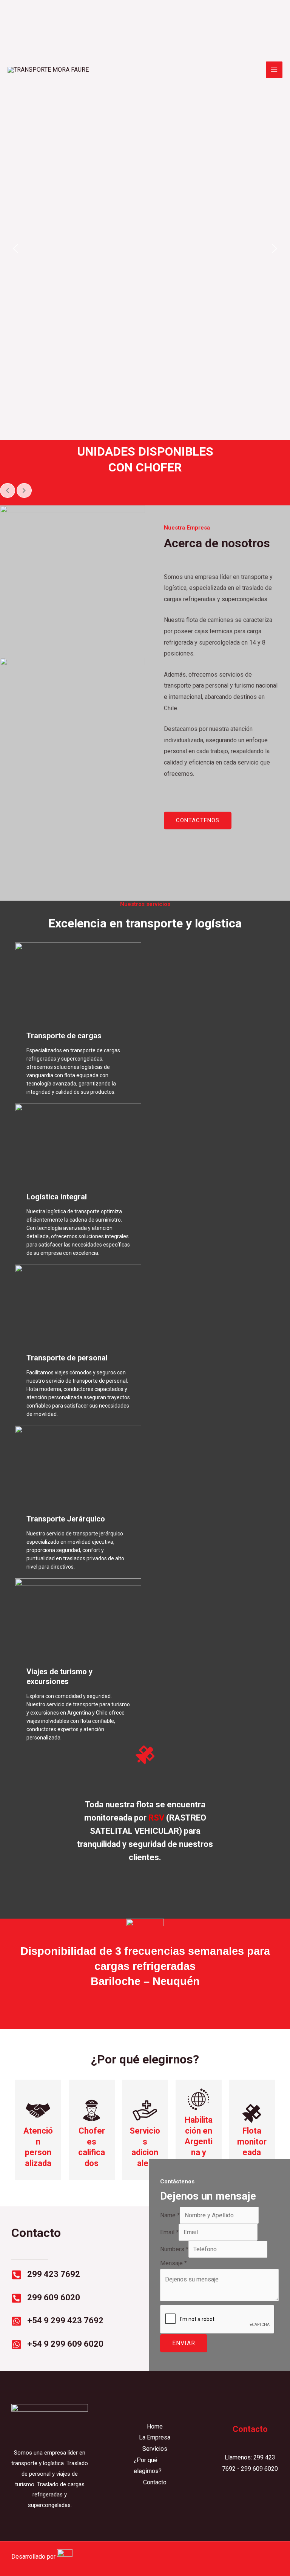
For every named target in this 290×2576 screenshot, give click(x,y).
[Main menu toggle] (274, 70)
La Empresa (155, 2437)
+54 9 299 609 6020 (65, 2344)
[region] (145, 248)
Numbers (174, 2249)
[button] (15, 249)
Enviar (184, 2343)
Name (170, 2215)
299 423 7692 (54, 2274)
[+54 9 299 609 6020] (16, 2345)
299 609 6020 (54, 2297)
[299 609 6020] (16, 2298)
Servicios (155, 2449)
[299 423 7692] (16, 2275)
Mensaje (174, 2263)
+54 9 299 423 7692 (65, 2320)
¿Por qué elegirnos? (148, 2466)
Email (169, 2232)
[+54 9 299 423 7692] (16, 2321)
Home (155, 2426)
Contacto (155, 2482)
